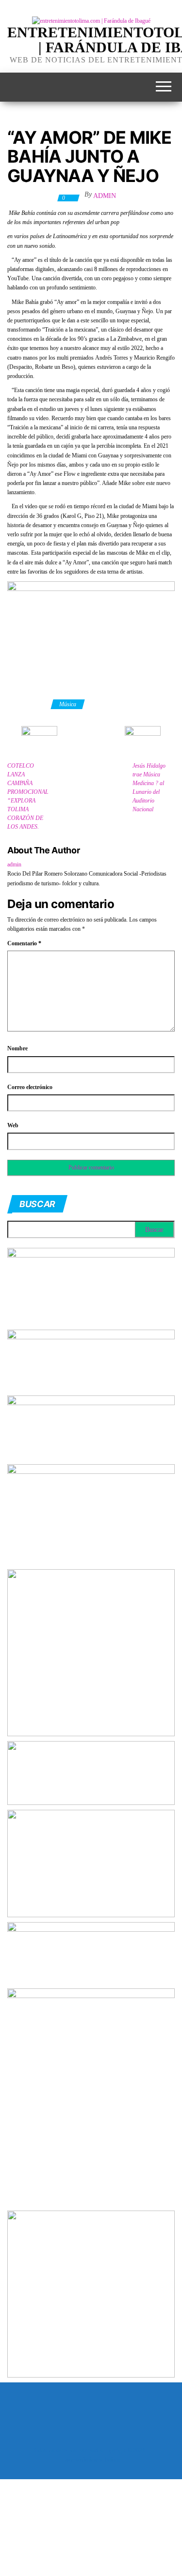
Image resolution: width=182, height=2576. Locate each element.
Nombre (17, 1048)
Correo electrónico (30, 1087)
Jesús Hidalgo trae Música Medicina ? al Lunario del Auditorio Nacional (149, 788)
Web (13, 1125)
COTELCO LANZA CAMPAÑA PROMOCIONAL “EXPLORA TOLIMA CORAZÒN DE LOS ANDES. (28, 796)
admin (105, 196)
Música (68, 704)
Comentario (24, 943)
